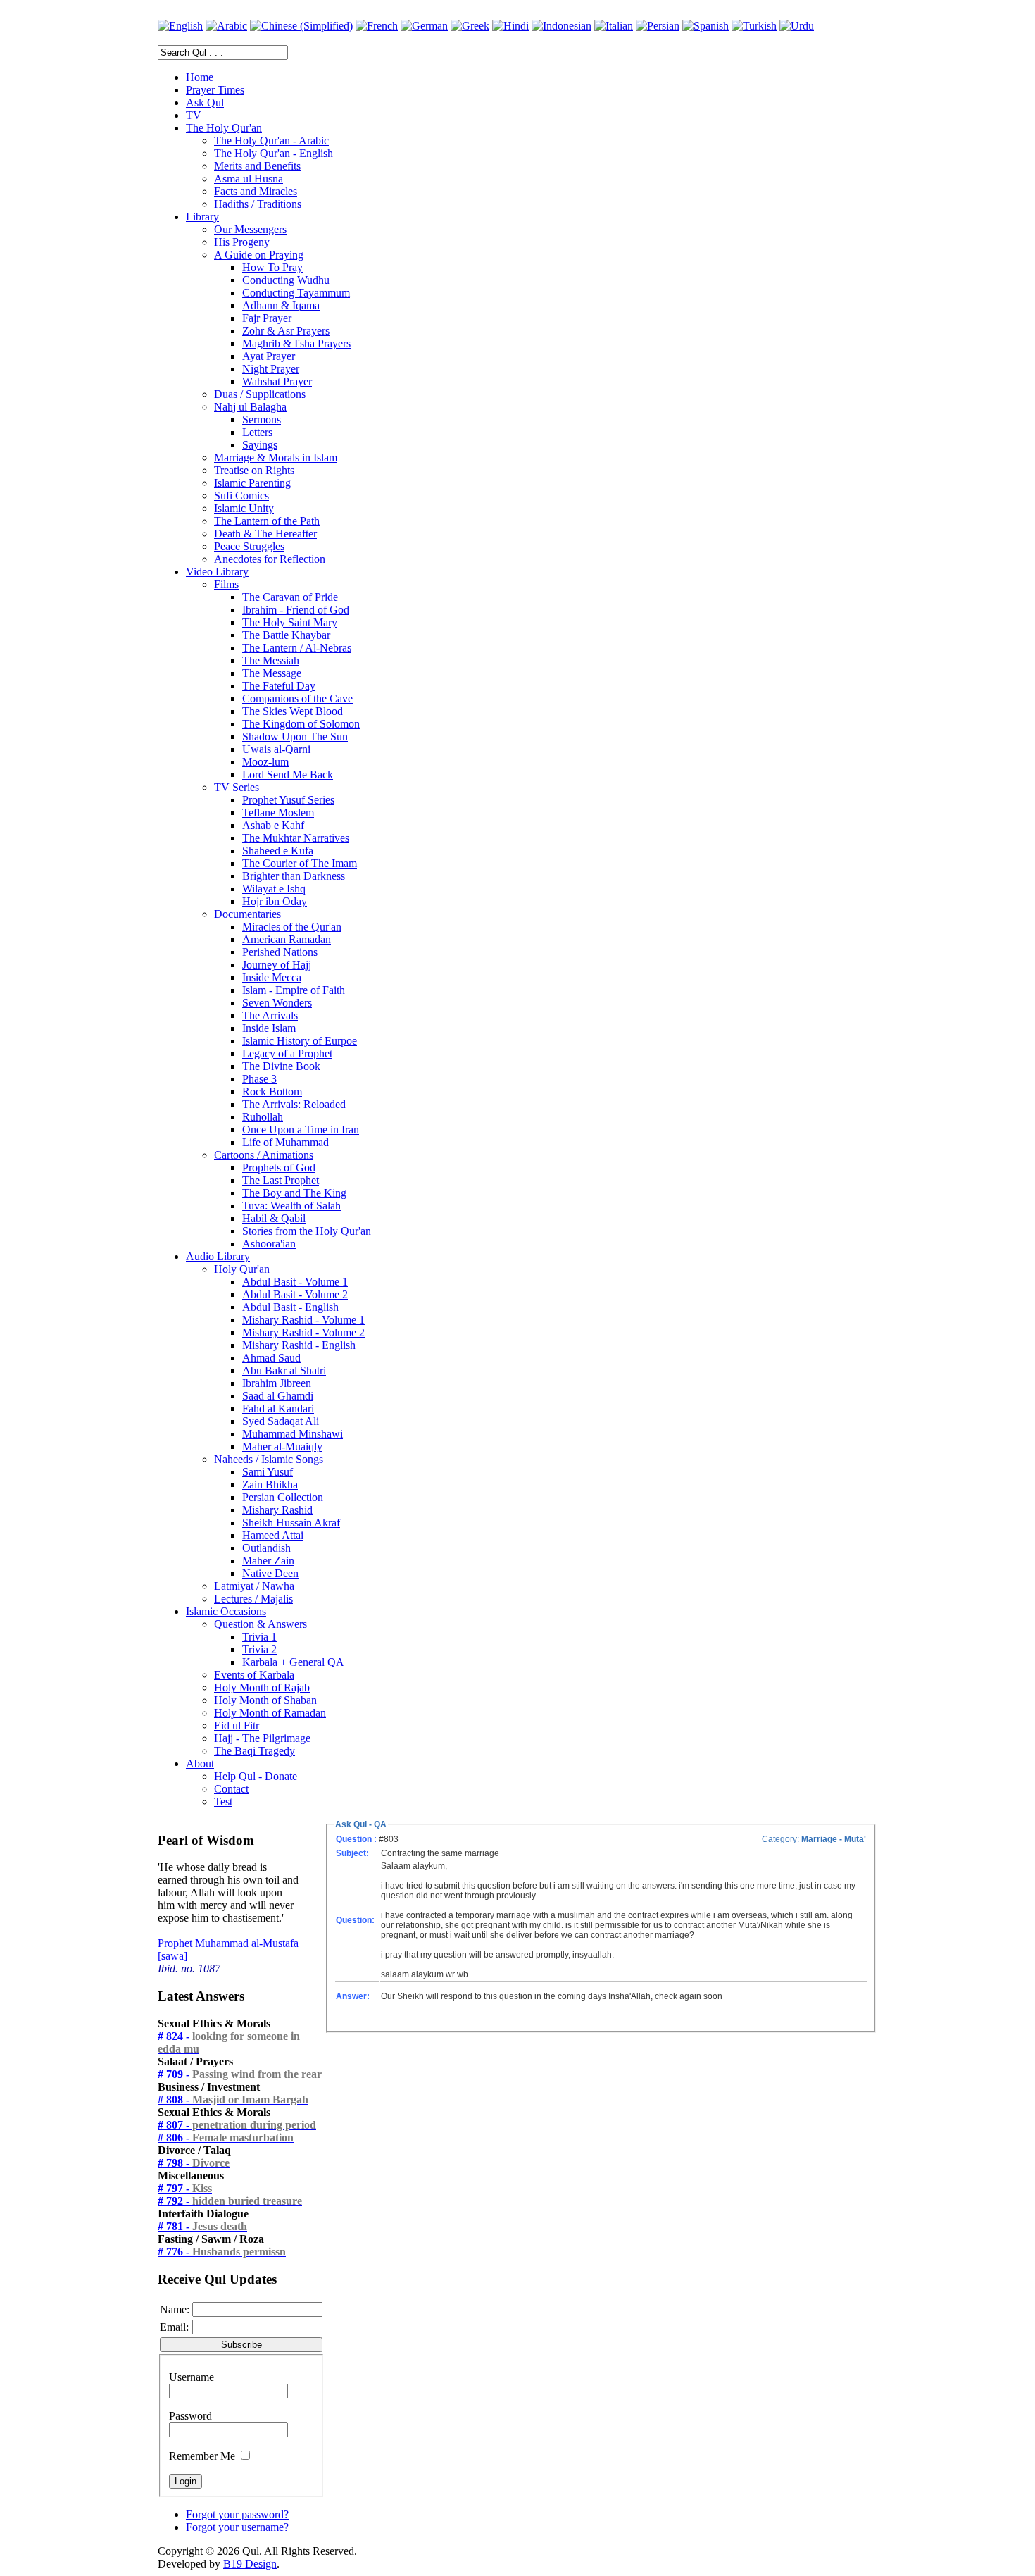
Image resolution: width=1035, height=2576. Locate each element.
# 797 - (185, 2188)
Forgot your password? (237, 2514)
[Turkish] (754, 26)
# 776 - (222, 2252)
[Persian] (658, 26)
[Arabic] (226, 26)
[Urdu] (797, 26)
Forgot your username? (237, 2527)
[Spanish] (705, 26)
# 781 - (202, 2226)
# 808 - (233, 2099)
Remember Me (202, 2456)
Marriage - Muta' (834, 1839)
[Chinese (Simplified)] (301, 26)
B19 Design (250, 2564)
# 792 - (230, 2201)
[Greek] (470, 26)
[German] (424, 26)
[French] (377, 26)
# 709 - (240, 2074)
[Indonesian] (562, 26)
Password (190, 2416)
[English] (180, 26)
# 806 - (226, 2138)
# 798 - (194, 2163)
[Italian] (614, 26)
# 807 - (237, 2125)
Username (192, 2377)
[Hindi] (510, 26)
